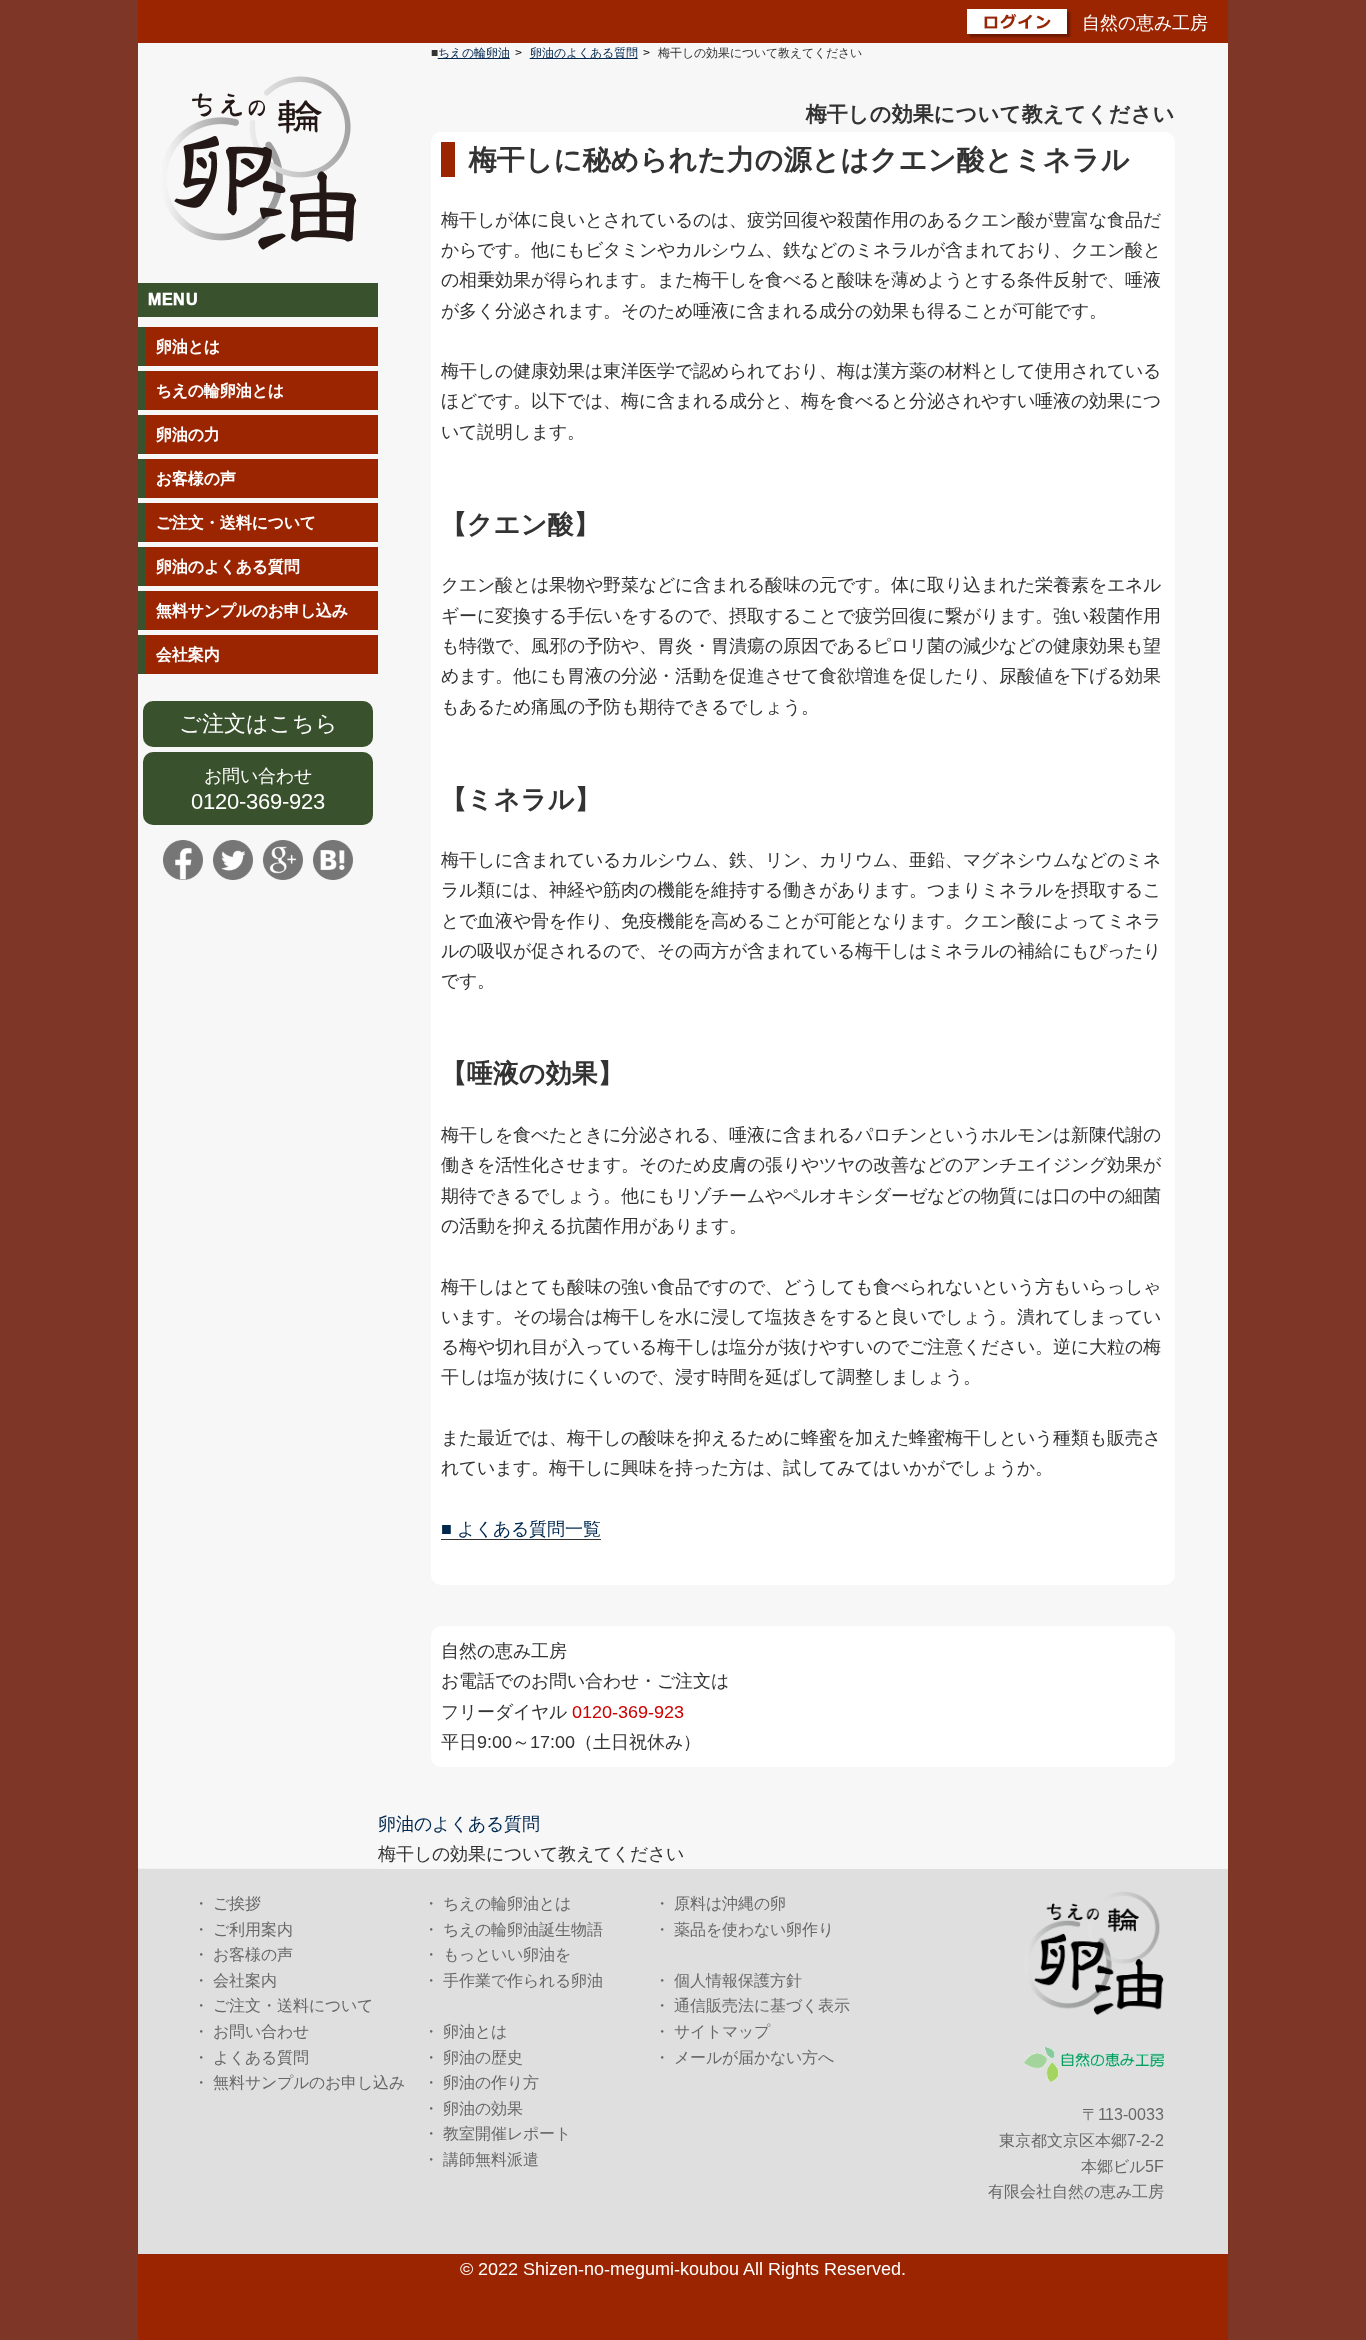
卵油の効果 (483, 2108)
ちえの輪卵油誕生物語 (523, 1929)
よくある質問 (261, 2057)
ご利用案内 (253, 1929)
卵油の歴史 (483, 2057)
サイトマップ (722, 2031)
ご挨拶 (237, 1903)
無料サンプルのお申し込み (252, 610)
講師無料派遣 (491, 2159)
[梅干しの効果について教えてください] (333, 859)
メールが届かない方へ (754, 2057)
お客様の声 (196, 478)
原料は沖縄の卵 (730, 1903)
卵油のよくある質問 (228, 566)
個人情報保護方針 (738, 1980)
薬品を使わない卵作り (754, 1929)
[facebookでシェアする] (183, 859)
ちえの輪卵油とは (220, 390)
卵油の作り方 (491, 2082)
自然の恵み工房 (1145, 23)
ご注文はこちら (258, 723)
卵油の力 (188, 434)
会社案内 (188, 654)
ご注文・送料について (236, 522)
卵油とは (188, 346)
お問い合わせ (258, 776)
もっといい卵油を (507, 1954)
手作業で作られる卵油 (523, 1980)
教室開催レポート (507, 2133)
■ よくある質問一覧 (521, 1529)
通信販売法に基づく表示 (762, 2005)
